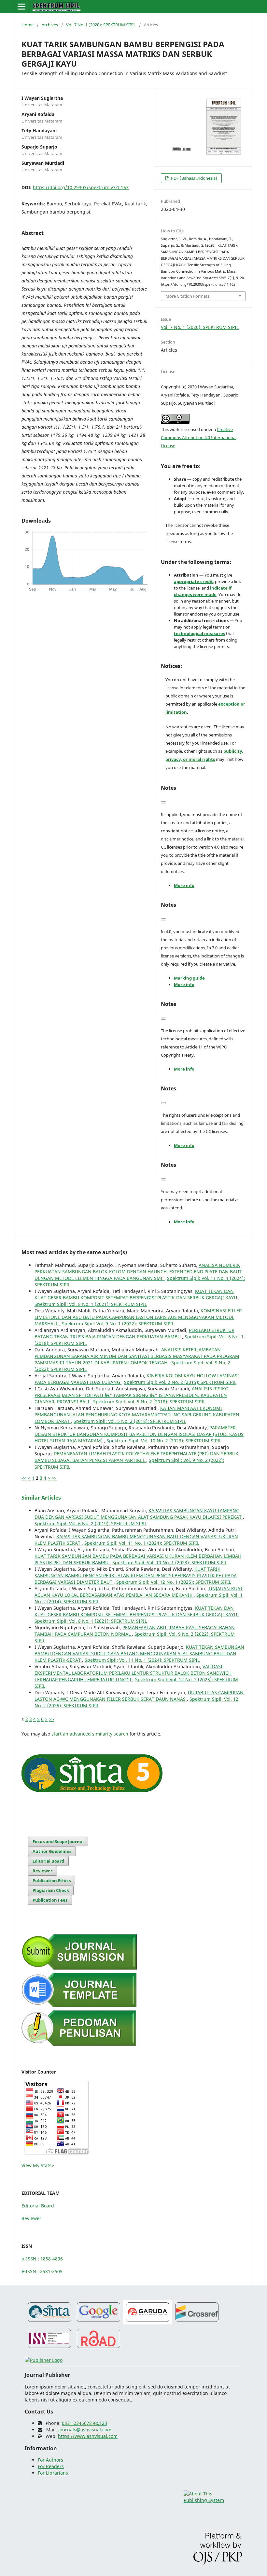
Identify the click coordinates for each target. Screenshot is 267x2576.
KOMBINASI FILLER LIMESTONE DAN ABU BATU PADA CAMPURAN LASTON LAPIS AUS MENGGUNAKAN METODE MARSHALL (138, 1317)
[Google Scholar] (98, 2323)
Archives (50, 25)
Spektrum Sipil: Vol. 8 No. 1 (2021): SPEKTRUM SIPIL (91, 1304)
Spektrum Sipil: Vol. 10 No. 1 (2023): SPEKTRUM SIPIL (170, 1562)
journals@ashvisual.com (85, 2430)
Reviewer (42, 1871)
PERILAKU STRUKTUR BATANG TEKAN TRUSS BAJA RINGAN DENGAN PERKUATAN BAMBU (134, 1333)
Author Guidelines (52, 1851)
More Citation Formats (187, 296)
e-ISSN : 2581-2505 (42, 2271)
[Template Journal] (79, 2006)
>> (54, 1478)
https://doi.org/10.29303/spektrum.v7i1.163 (81, 187)
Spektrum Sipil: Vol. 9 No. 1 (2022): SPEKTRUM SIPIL (118, 1324)
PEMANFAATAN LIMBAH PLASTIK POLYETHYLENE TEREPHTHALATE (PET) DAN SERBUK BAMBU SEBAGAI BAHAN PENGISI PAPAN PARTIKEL (136, 1457)
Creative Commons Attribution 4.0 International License (199, 437)
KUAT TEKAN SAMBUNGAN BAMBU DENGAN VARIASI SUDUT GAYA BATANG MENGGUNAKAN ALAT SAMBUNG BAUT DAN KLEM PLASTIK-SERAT (139, 1653)
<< (24, 1478)
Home (28, 25)
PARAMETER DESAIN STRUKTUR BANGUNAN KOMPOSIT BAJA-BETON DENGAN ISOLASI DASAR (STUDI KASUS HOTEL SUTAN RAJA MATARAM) (139, 1434)
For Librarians (53, 2473)
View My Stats (36, 2165)
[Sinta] (49, 2323)
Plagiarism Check (51, 1890)
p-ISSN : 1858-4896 (42, 2259)
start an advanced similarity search (90, 1734)
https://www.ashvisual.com (88, 2436)
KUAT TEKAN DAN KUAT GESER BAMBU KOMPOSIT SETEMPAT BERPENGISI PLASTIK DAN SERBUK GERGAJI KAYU (136, 1294)
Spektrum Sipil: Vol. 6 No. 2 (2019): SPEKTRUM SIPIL (91, 1523)
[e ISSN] (49, 2349)
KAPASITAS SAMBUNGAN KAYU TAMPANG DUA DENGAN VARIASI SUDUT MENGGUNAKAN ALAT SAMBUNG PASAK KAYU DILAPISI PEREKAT (139, 1514)
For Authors (50, 2460)
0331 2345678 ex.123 (84, 2423)
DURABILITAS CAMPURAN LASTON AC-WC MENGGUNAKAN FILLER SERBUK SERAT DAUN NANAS (139, 1696)
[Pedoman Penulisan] (79, 2044)
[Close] (163, 802)
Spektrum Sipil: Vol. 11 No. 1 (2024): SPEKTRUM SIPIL (142, 1543)
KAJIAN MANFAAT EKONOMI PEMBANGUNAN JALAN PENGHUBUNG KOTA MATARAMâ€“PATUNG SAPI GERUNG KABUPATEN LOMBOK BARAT (137, 1415)
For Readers (51, 2466)
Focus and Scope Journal (58, 1841)
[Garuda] (148, 2323)
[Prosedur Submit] (79, 1968)
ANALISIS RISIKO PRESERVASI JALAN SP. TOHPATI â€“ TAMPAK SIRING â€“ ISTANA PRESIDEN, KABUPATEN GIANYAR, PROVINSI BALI (132, 1395)
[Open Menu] (21, 7)
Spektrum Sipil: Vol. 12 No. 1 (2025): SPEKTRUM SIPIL (174, 1582)
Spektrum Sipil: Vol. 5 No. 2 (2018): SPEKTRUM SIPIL (149, 1402)
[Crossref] (197, 2323)
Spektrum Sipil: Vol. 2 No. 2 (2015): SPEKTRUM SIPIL (180, 1382)
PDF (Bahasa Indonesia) (194, 178)
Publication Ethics (52, 1880)
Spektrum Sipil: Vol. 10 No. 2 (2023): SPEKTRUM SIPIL (164, 1441)
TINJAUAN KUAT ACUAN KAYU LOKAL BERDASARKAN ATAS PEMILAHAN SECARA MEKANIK (139, 1592)
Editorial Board (48, 1861)
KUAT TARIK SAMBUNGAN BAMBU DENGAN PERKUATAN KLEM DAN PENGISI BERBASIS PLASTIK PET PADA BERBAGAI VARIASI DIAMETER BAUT (136, 1575)
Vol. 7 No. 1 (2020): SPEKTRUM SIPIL (101, 25)
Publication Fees (50, 1900)
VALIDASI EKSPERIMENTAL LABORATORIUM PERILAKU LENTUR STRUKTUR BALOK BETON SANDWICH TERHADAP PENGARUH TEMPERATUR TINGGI (133, 1673)
